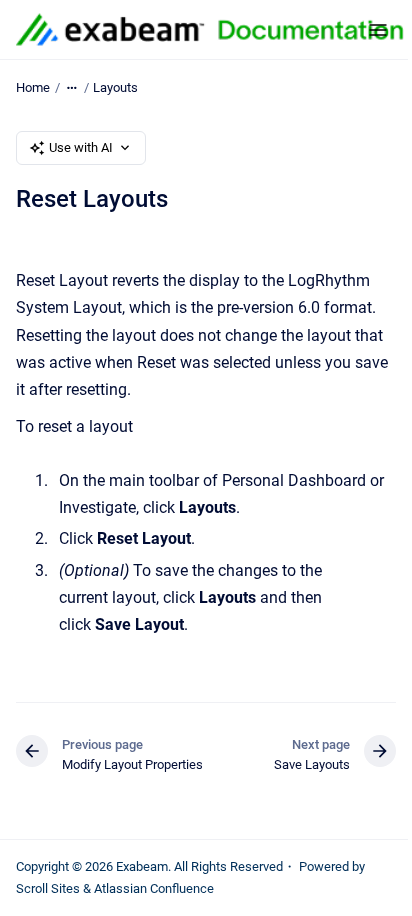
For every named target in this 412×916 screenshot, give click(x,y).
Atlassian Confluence (154, 888)
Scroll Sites (48, 888)
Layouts (115, 87)
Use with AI (81, 147)
